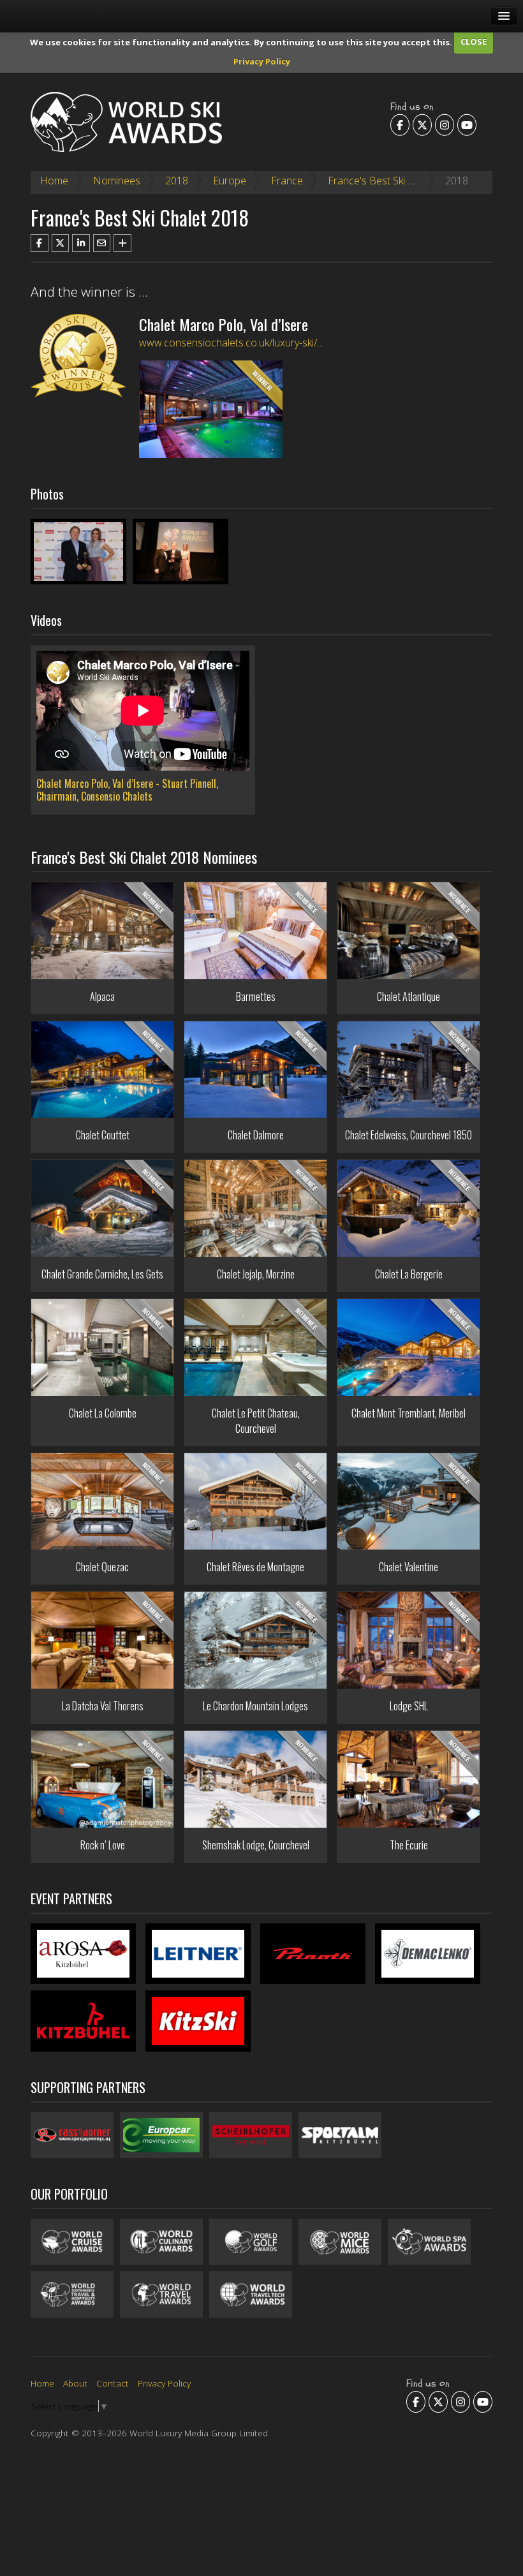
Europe (230, 181)
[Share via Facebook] (40, 243)
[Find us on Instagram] (445, 125)
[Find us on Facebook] (400, 125)
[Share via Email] (102, 243)
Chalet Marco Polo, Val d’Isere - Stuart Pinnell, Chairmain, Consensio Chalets (127, 790)
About (75, 2383)
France (287, 181)
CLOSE (474, 41)
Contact (113, 2383)
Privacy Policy (262, 61)
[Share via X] (61, 243)
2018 (177, 181)
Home (54, 181)
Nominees (117, 181)
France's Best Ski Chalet (382, 181)
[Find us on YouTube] (467, 125)
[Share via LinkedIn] (81, 243)
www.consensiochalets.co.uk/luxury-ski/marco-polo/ (256, 343)
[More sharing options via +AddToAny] (122, 243)
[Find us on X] (422, 125)
